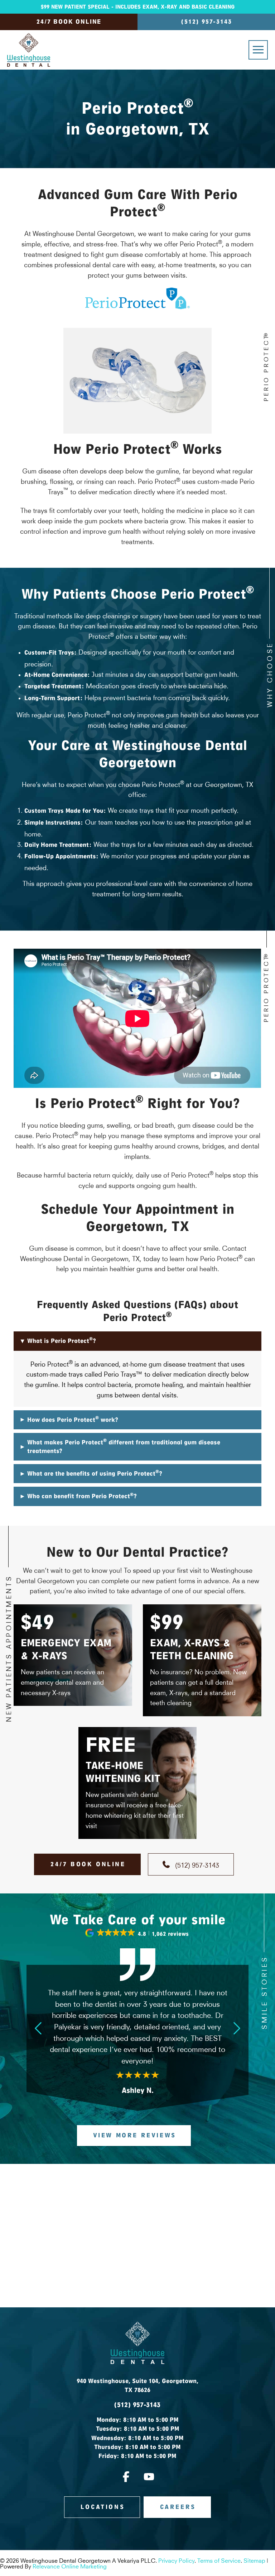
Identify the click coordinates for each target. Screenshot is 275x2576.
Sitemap (254, 2560)
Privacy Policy (176, 2560)
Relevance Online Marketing (70, 2566)
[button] (258, 50)
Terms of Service (219, 2560)
